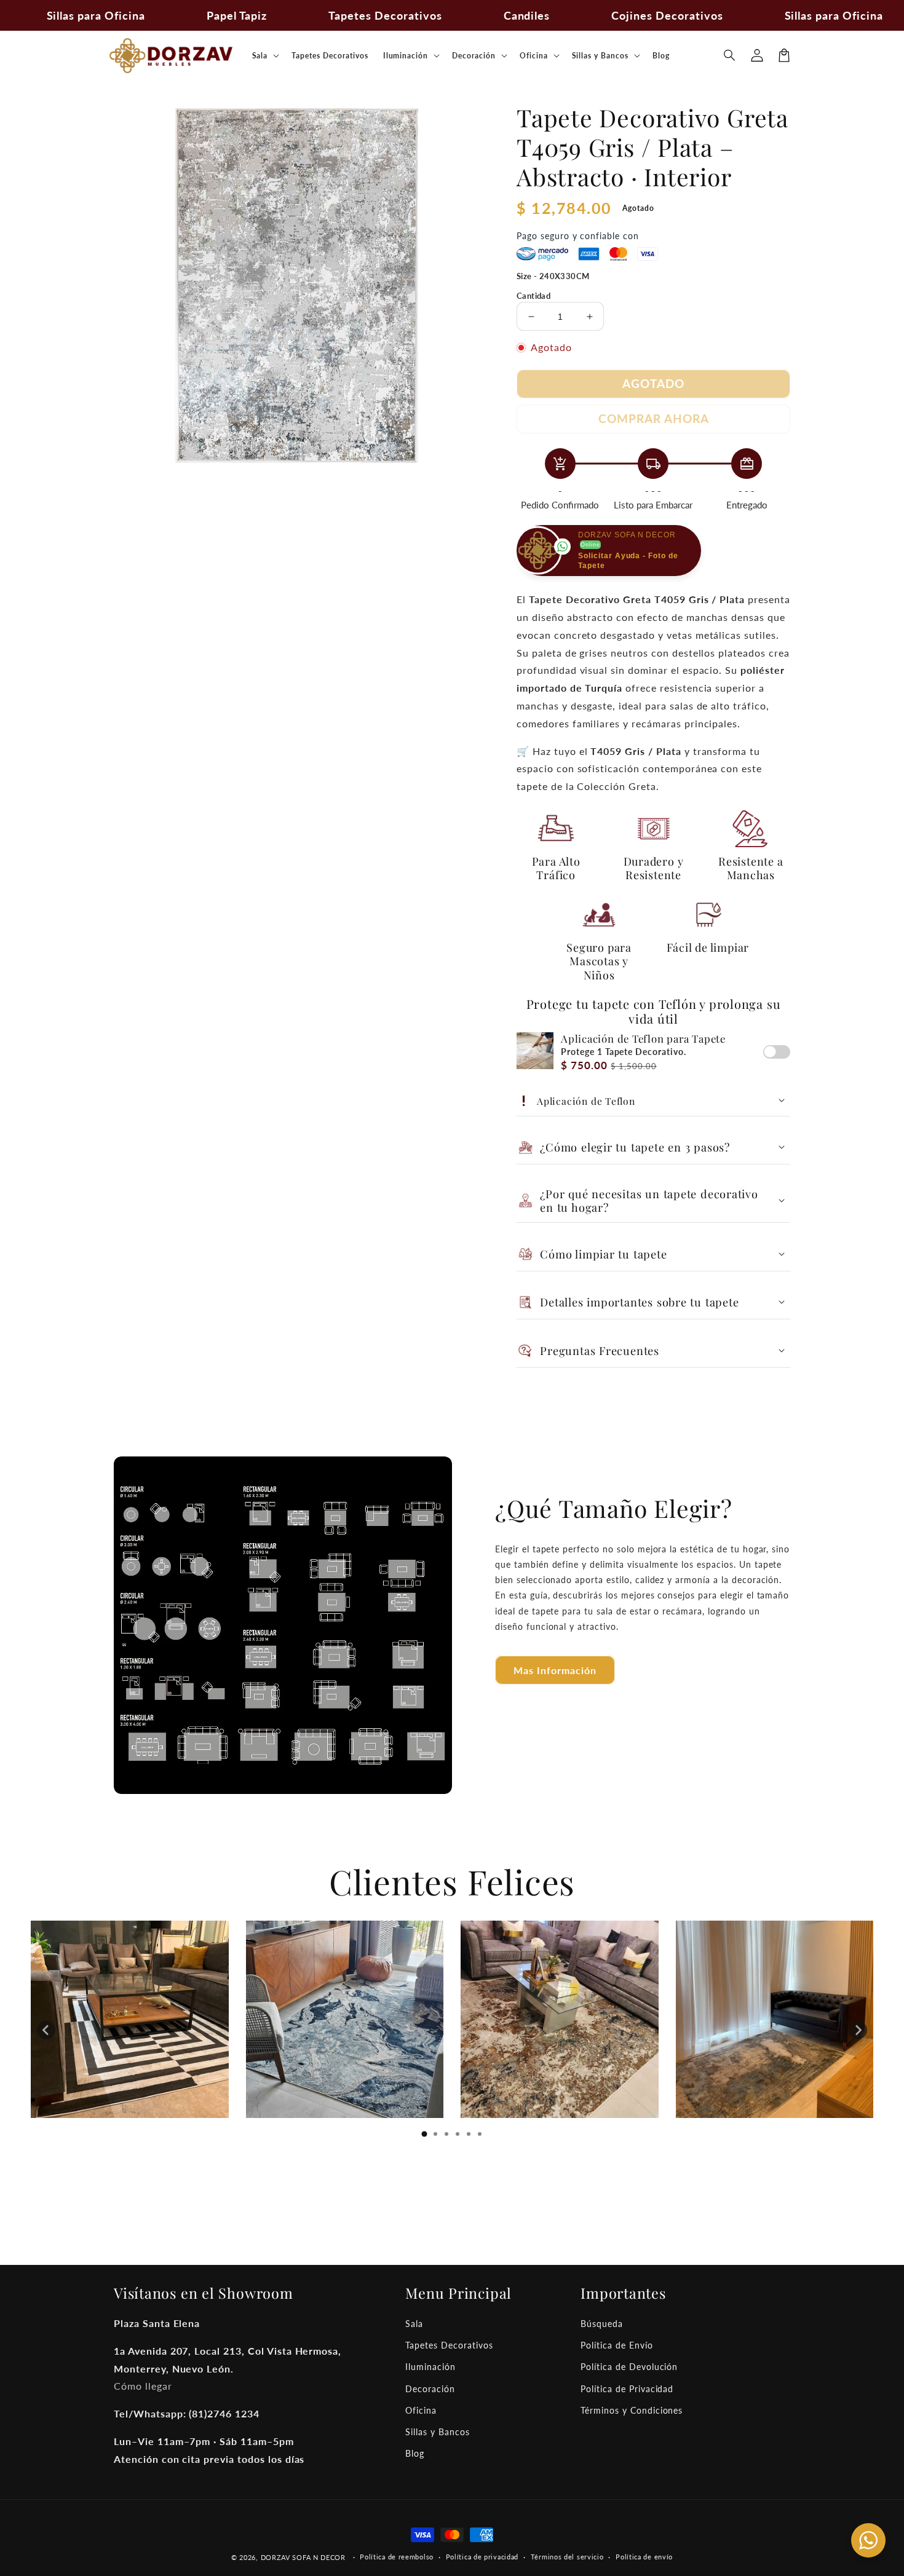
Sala (414, 2324)
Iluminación (430, 2367)
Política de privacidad (482, 2557)
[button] (730, 55)
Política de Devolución (629, 2367)
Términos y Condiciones (632, 2410)
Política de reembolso (397, 2557)
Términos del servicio (567, 2557)
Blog (415, 2453)
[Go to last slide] (46, 2030)
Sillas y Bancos (437, 2432)
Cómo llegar (143, 2386)
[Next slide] (858, 2030)
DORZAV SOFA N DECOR (303, 2557)
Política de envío (644, 2557)
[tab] (424, 2134)
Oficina (421, 2410)
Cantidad (533, 296)
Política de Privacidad (627, 2389)
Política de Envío (617, 2345)
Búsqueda (602, 2324)
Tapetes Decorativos (449, 2345)
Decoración (430, 2389)
